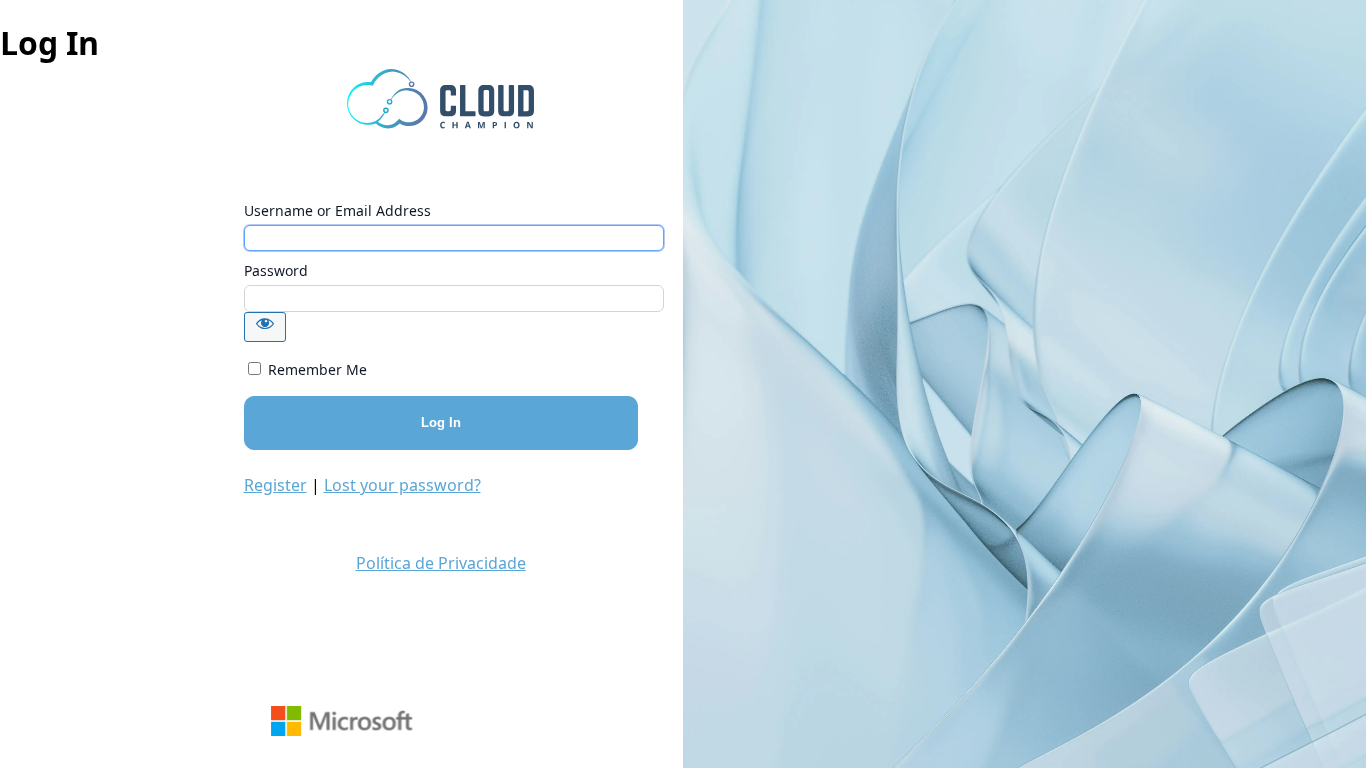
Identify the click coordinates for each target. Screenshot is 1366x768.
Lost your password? (402, 485)
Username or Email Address (337, 210)
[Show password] (265, 327)
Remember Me (317, 369)
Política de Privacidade (441, 563)
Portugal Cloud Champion (441, 99)
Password (276, 270)
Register (275, 485)
